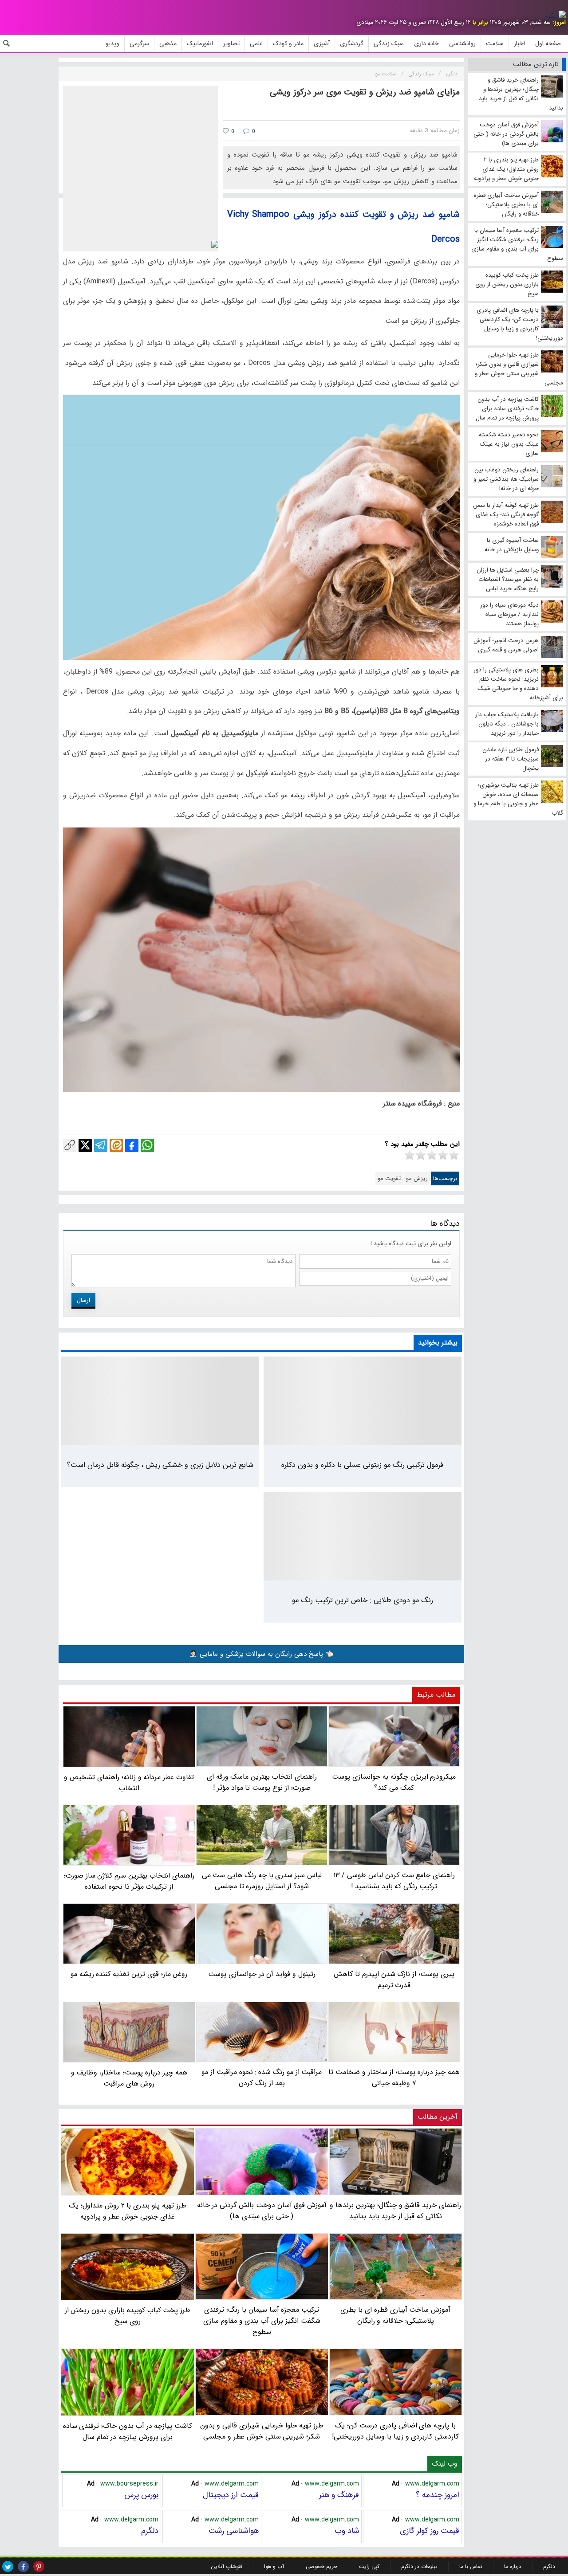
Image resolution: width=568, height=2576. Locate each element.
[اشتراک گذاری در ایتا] (116, 1145)
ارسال (83, 1300)
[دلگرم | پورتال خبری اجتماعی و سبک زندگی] (555, 16)
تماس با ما (471, 2566)
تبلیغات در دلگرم (419, 2566)
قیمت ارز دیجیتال (231, 2495)
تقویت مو (389, 1178)
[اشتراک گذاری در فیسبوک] (132, 1145)
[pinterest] (39, 2566)
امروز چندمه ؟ (438, 2495)
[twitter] (8, 2566)
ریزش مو (417, 1178)
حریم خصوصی (321, 2566)
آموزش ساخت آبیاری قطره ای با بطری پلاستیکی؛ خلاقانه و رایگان (395, 2315)
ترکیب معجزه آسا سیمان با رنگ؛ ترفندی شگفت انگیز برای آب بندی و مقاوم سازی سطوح (262, 2321)
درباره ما (513, 2566)
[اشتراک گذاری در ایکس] (85, 1145)
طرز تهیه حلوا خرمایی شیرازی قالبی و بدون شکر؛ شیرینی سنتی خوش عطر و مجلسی (262, 2431)
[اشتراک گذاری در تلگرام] (101, 1145)
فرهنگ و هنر (339, 2495)
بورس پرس (141, 2495)
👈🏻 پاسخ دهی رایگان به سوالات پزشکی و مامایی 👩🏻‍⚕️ (261, 1654)
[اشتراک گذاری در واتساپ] (147, 1145)
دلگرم (150, 2531)
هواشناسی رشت (234, 2531)
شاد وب (347, 2531)
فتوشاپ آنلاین (227, 2566)
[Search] (7, 43)
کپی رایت (369, 2566)
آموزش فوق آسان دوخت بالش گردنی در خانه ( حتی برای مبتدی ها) (262, 2211)
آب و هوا (274, 2566)
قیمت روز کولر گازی (430, 2531)
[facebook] (23, 2566)
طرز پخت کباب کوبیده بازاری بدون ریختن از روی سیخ (128, 2316)
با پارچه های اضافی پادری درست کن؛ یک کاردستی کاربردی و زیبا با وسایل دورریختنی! (395, 2431)
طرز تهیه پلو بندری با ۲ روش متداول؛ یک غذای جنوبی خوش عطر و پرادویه (127, 2211)
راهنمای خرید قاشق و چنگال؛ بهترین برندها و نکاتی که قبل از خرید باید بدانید (395, 2211)
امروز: (559, 22)
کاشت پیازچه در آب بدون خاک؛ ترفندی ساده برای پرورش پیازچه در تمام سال (128, 2431)
